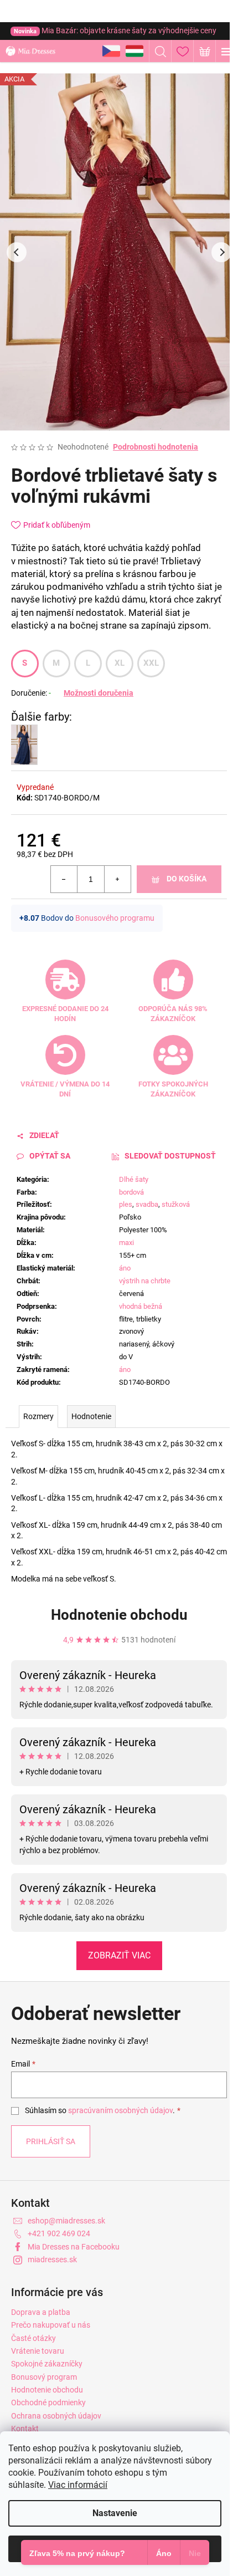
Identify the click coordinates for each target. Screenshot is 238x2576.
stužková (176, 1204)
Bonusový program (44, 2377)
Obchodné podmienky (48, 2402)
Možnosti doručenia (99, 693)
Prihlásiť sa (51, 2141)
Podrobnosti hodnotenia (156, 447)
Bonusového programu (115, 918)
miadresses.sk (52, 2259)
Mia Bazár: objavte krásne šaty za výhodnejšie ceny (115, 30)
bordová (131, 1192)
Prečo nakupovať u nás (51, 2325)
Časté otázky (33, 2338)
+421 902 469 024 (59, 2233)
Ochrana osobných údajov (56, 2416)
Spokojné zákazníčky (47, 2364)
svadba (147, 1204)
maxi (126, 1243)
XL (120, 663)
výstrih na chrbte (145, 1281)
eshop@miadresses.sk (66, 2221)
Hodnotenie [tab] (91, 1416)
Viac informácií (78, 2485)
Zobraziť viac (119, 1955)
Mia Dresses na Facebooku (74, 2247)
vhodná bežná (141, 1306)
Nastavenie (115, 2513)
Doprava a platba (41, 2312)
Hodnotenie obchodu (119, 1615)
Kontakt (25, 2429)
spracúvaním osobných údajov (120, 2110)
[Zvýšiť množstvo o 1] (117, 879)
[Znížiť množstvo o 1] (64, 879)
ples (126, 1204)
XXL (151, 663)
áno (125, 1268)
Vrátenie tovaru (38, 2351)
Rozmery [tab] (38, 1416)
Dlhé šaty (134, 1179)
